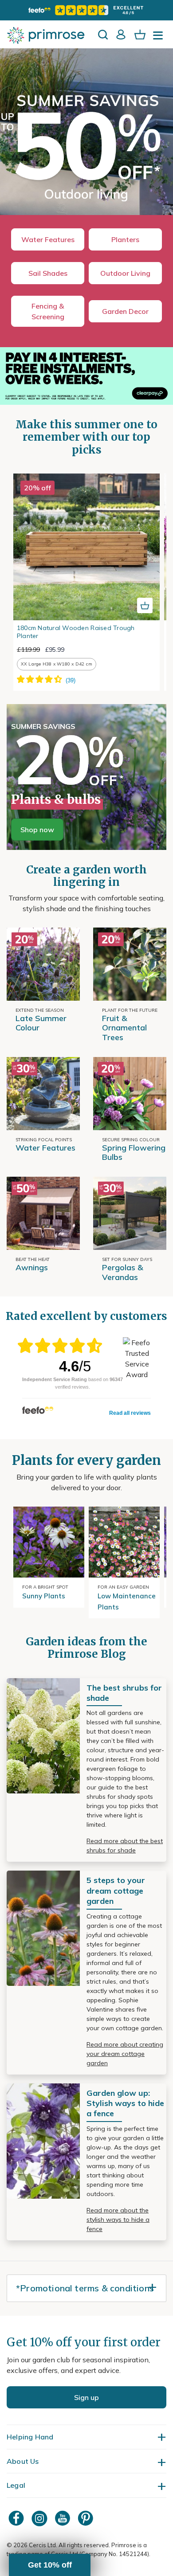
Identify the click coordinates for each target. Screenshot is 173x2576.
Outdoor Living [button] (125, 273)
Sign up (86, 2397)
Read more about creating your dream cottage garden (125, 2054)
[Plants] (43, 963)
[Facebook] (17, 2518)
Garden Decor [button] (125, 311)
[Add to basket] (145, 605)
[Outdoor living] (86, 143)
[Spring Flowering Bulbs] (130, 1094)
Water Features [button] (48, 239)
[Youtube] (63, 2518)
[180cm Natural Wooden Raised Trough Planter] (86, 547)
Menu (160, 38)
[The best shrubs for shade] (43, 1735)
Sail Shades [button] (48, 273)
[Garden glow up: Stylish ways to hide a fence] (43, 2140)
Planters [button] (125, 239)
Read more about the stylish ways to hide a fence (118, 2220)
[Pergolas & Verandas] (130, 1213)
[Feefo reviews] (86, 10)
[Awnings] (43, 1213)
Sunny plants (44, 1596)
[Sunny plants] (49, 1542)
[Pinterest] (86, 2518)
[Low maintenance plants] (124, 1542)
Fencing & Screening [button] (48, 311)
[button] (50, 2565)
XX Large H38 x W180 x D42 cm (57, 664)
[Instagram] (40, 2518)
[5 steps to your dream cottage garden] (43, 1927)
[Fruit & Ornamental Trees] (130, 963)
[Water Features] (43, 1094)
